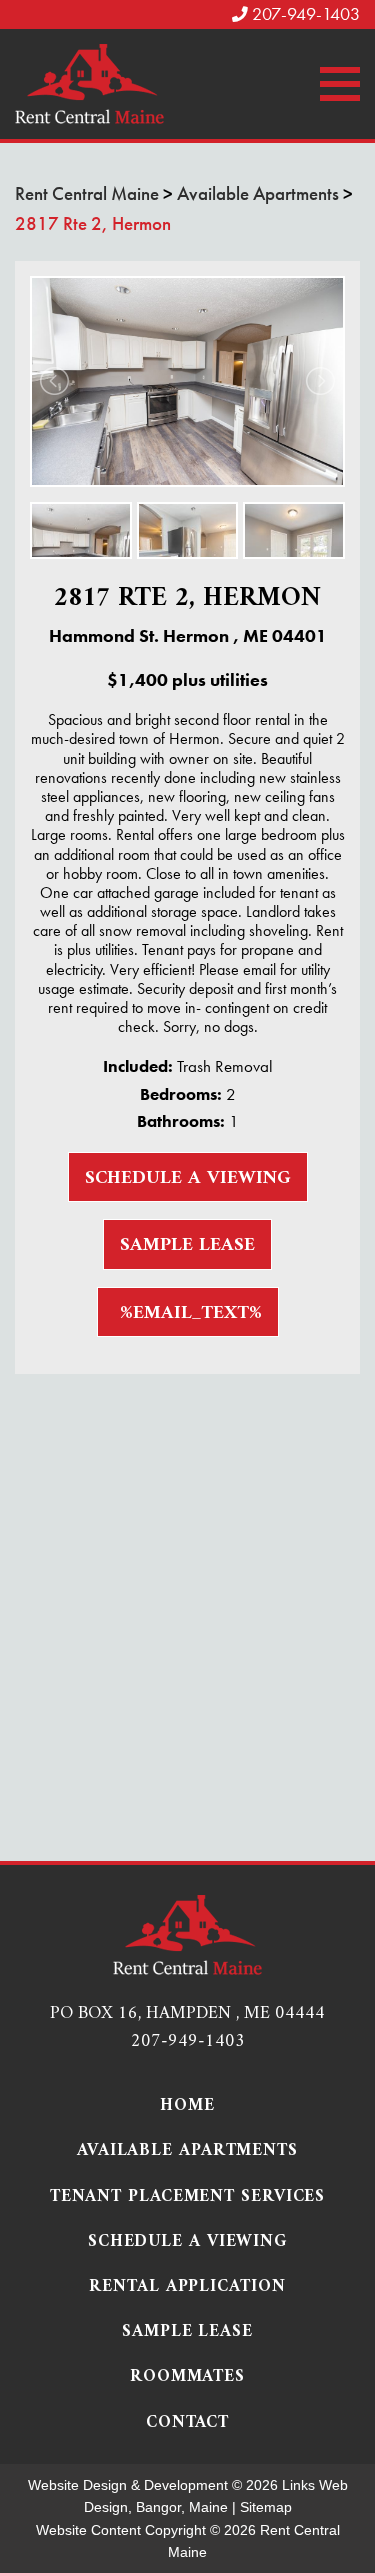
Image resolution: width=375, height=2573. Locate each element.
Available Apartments (187, 2151)
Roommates (187, 2377)
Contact (187, 2423)
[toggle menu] (340, 84)
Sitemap (266, 2507)
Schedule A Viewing (188, 1178)
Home (187, 2106)
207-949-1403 (304, 13)
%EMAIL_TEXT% (188, 1313)
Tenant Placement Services (188, 2197)
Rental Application (187, 2287)
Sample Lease (187, 1245)
